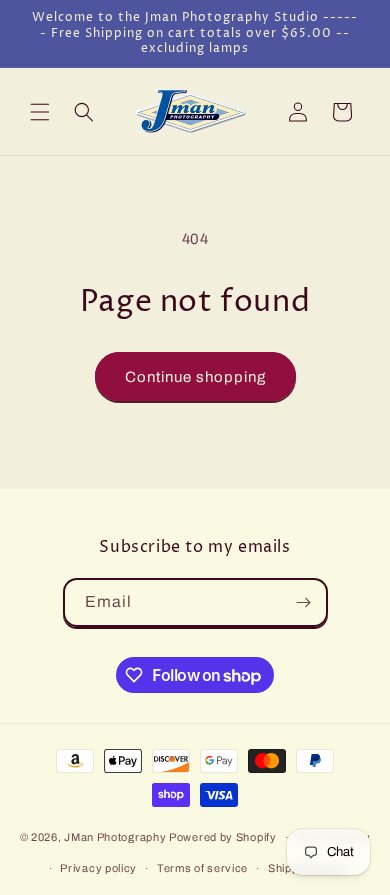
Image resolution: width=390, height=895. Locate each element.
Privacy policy (98, 868)
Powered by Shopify (223, 837)
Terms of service (202, 868)
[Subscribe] (304, 602)
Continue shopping (195, 377)
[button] (40, 112)
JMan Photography (116, 837)
